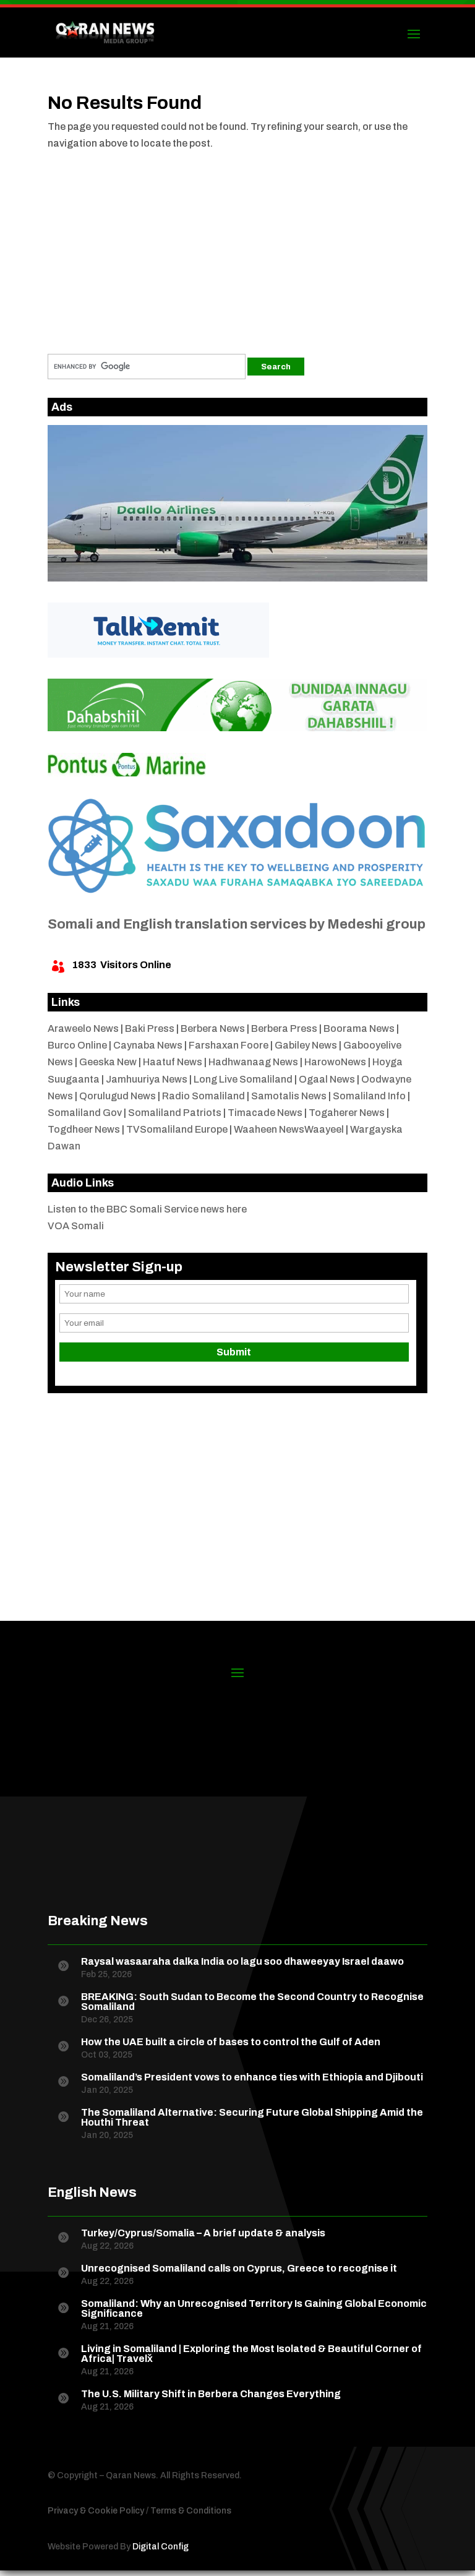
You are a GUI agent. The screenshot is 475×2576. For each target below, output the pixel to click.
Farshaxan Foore (229, 1045)
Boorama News (359, 1028)
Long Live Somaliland (243, 1079)
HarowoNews (335, 1062)
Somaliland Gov (85, 1113)
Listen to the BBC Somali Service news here (147, 1209)
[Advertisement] (237, 246)
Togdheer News (84, 1129)
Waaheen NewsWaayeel (289, 1129)
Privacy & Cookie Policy (96, 2511)
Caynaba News (148, 1045)
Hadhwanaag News (253, 1062)
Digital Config (160, 2547)
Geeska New (108, 1062)
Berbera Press (284, 1028)
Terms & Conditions (191, 2511)
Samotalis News (289, 1096)
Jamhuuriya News (147, 1079)
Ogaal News (327, 1079)
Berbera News (213, 1028)
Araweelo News (83, 1028)
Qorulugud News (118, 1096)
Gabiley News (306, 1045)
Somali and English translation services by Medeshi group (237, 924)
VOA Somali (76, 1226)
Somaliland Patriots (175, 1113)
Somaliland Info (369, 1096)
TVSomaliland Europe (177, 1129)
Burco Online (77, 1045)
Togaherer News (347, 1113)
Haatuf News (173, 1062)
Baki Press (150, 1028)
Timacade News (265, 1113)
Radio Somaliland (203, 1096)
